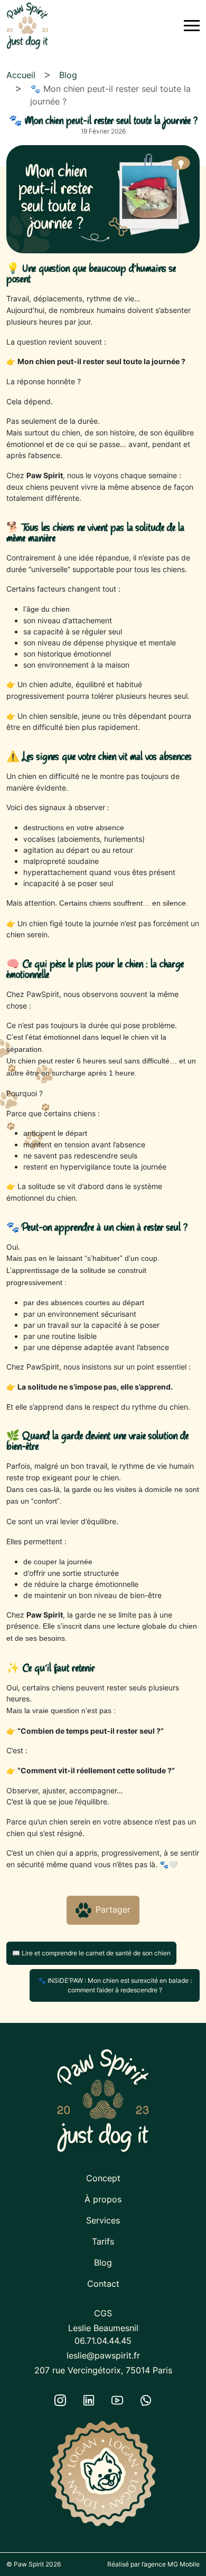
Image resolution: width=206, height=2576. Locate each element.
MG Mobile (184, 2564)
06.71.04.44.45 (103, 2341)
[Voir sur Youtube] (117, 2400)
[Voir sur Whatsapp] (146, 2400)
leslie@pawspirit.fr (103, 2355)
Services (103, 2220)
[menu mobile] (192, 26)
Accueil (21, 75)
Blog (68, 75)
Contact (103, 2284)
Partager (113, 1909)
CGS (103, 2313)
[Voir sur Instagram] (60, 2400)
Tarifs (103, 2241)
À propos (103, 2199)
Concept (103, 2178)
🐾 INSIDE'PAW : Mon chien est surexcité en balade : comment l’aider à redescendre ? (115, 1985)
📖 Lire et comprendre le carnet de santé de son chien (91, 1953)
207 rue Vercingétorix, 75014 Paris (103, 2370)
